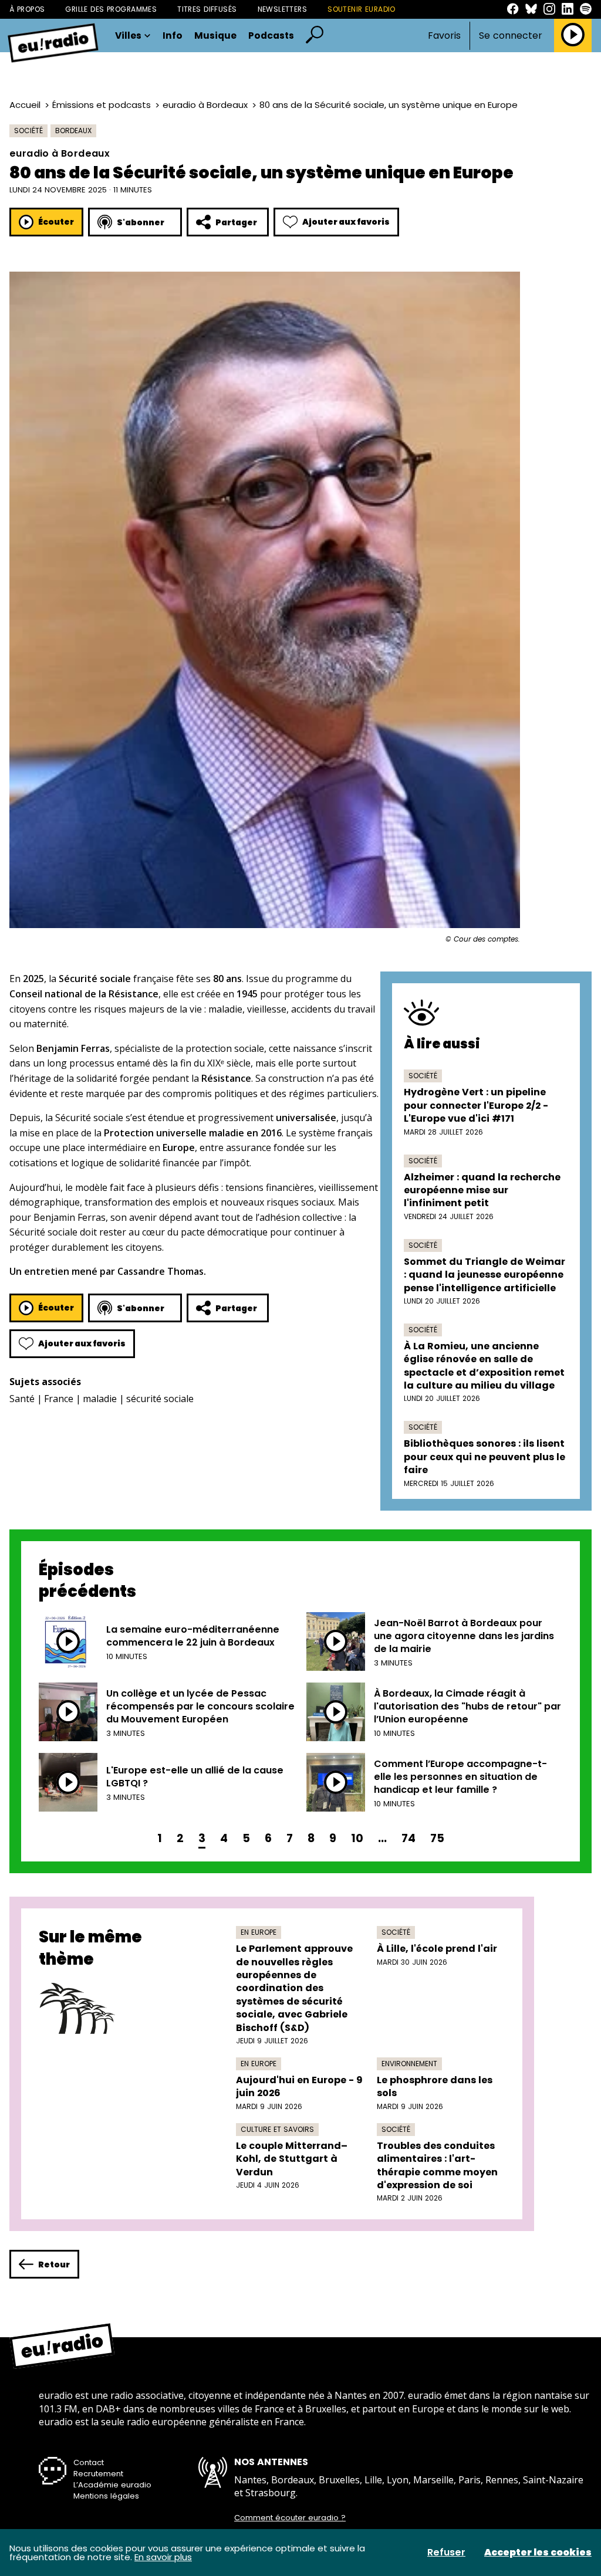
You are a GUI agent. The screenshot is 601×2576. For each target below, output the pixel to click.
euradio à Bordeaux (205, 105)
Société (28, 131)
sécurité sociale (160, 1399)
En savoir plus (163, 2557)
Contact (89, 2462)
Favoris (444, 35)
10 (357, 1838)
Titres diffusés (207, 9)
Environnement (409, 2064)
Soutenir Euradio (362, 9)
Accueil (25, 105)
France (59, 1399)
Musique (215, 36)
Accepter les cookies (538, 2553)
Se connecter (511, 36)
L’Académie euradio (112, 2485)
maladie (100, 1399)
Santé (22, 1399)
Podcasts (271, 36)
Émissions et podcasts (102, 105)
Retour (54, 2264)
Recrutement (98, 2474)
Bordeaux (73, 131)
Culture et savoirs (277, 2129)
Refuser (446, 2553)
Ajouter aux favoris (346, 222)
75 (437, 1838)
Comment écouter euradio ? (290, 2518)
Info (173, 36)
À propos (27, 9)
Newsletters (283, 9)
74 (408, 1838)
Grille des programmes (111, 9)
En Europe (259, 1932)
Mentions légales (106, 2496)
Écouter (56, 222)
